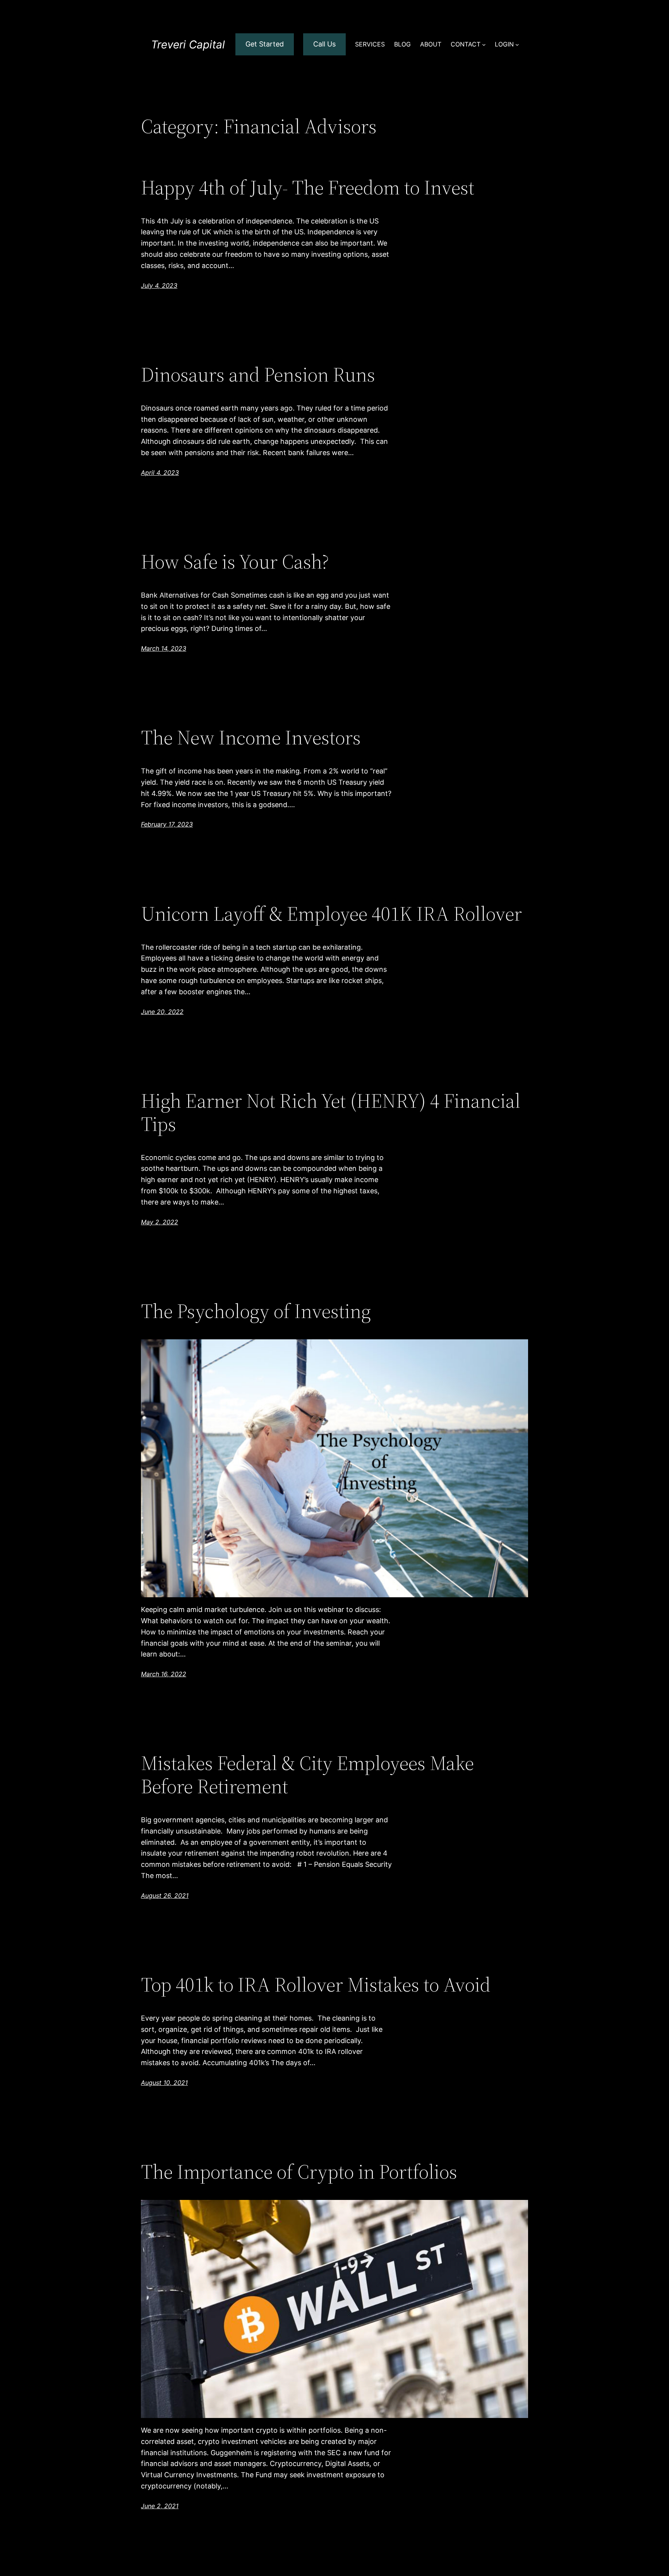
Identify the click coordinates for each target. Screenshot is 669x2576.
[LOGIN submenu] (517, 45)
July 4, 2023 (159, 285)
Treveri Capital (188, 45)
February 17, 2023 (167, 824)
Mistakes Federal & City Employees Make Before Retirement (307, 1775)
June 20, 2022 (162, 1012)
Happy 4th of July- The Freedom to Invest (308, 187)
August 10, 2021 (164, 2083)
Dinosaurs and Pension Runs (258, 375)
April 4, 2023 (160, 473)
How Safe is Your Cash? (235, 562)
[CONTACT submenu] (484, 45)
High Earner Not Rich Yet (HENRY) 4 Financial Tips (331, 1112)
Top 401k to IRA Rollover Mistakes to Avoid (316, 1985)
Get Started (265, 44)
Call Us (324, 44)
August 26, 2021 (165, 1895)
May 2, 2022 (160, 1222)
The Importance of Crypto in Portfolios (299, 2172)
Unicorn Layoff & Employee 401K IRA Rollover (331, 914)
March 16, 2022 (164, 1674)
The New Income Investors (251, 737)
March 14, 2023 (164, 648)
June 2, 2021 (160, 2506)
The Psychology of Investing (256, 1311)
